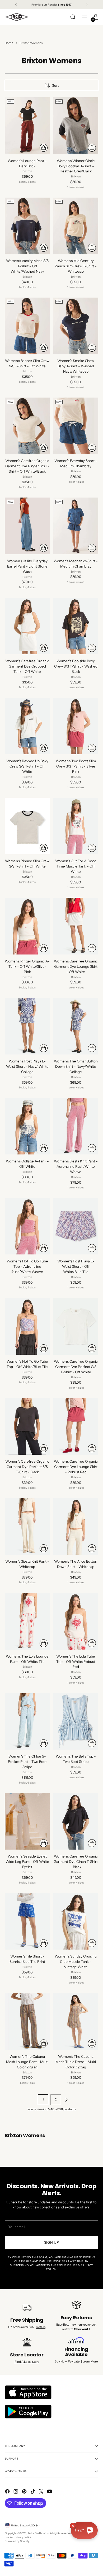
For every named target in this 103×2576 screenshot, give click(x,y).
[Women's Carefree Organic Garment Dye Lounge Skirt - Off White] (76, 926)
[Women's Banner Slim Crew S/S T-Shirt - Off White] (27, 326)
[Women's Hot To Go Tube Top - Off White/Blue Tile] (27, 1326)
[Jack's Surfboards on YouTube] (50, 2492)
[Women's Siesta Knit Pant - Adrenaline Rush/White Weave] (76, 1126)
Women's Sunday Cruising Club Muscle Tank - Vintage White (76, 1962)
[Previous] (16, 5)
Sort (55, 86)
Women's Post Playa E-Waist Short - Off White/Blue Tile (76, 1266)
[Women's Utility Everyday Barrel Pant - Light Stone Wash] (27, 526)
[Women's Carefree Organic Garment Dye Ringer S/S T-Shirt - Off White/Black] (27, 426)
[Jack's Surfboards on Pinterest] (25, 2492)
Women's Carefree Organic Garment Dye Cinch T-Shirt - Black (76, 1862)
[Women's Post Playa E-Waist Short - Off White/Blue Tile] (76, 1226)
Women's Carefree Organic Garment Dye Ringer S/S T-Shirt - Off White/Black (27, 466)
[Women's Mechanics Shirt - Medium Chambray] (76, 526)
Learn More (90, 2361)
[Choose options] (44, 148)
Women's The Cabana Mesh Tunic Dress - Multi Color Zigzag (76, 2062)
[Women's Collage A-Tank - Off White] (27, 1126)
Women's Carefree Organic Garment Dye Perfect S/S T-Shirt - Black (27, 1467)
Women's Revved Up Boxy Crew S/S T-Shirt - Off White (27, 766)
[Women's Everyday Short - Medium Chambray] (76, 426)
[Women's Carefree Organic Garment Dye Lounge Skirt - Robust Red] (76, 1426)
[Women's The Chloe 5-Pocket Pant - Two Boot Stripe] (27, 1721)
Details (41, 2327)
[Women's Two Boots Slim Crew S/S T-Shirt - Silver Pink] (76, 726)
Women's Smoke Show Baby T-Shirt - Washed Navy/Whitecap (76, 366)
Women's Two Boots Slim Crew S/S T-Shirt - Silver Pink (76, 766)
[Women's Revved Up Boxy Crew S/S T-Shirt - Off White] (27, 726)
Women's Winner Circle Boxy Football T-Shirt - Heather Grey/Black (76, 166)
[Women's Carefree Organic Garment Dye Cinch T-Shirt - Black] (76, 1821)
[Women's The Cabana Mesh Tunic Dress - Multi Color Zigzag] (76, 2021)
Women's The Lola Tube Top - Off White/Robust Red (76, 1662)
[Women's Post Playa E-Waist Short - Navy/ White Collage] (27, 1026)
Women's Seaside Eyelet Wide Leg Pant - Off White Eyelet (27, 1862)
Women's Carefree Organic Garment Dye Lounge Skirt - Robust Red (76, 1467)
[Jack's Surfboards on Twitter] (42, 2492)
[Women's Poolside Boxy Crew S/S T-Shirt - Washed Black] (76, 626)
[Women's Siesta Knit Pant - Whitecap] (27, 1526)
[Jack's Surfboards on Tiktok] (33, 2492)
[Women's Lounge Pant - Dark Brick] (27, 126)
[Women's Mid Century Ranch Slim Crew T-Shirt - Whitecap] (76, 226)
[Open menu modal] (84, 17)
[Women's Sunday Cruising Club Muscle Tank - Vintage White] (76, 1921)
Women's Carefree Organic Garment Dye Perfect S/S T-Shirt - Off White (76, 1367)
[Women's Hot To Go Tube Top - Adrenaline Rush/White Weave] (27, 1226)
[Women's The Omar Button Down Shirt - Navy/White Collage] (76, 1026)
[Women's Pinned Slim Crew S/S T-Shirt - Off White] (27, 826)
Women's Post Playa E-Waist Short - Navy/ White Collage (27, 1066)
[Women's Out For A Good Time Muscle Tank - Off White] (76, 826)
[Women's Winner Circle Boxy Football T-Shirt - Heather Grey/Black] (76, 126)
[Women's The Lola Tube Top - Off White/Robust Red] (76, 1621)
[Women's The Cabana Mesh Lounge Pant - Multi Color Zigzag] (27, 2021)
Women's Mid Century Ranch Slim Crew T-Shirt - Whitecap (76, 266)
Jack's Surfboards (38, 2533)
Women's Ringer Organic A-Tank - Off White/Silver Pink (27, 966)
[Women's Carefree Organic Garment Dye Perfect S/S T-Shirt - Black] (27, 1426)
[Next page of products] (66, 2100)
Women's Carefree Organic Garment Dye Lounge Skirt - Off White (76, 966)
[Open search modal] (73, 17)
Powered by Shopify (17, 2541)
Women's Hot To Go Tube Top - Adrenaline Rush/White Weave (27, 1266)
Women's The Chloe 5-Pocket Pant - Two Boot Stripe (27, 1762)
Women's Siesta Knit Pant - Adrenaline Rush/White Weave (76, 1166)
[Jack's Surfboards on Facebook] (8, 2492)
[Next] (87, 5)
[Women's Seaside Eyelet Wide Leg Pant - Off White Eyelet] (27, 1821)
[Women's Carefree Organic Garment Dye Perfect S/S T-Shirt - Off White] (76, 1326)
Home (9, 43)
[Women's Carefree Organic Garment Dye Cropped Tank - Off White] (27, 626)
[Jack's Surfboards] (17, 17)
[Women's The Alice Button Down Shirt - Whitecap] (76, 1526)
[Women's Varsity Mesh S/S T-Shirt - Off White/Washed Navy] (27, 226)
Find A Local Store (27, 2362)
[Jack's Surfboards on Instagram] (16, 2492)
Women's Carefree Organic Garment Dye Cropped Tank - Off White (27, 666)
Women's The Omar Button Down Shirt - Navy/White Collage (76, 1066)
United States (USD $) (24, 2525)
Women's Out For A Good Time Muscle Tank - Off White (76, 866)
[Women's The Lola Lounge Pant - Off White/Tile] (27, 1621)
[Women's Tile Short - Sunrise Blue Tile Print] (27, 1921)
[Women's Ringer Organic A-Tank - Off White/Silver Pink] (27, 926)
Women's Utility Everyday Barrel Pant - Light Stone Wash (27, 566)
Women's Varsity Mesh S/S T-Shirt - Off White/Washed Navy (27, 266)
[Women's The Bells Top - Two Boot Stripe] (76, 1721)
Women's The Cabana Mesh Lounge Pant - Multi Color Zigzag (27, 2062)
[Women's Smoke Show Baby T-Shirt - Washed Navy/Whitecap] (76, 326)
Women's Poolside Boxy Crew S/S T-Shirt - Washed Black (76, 666)
